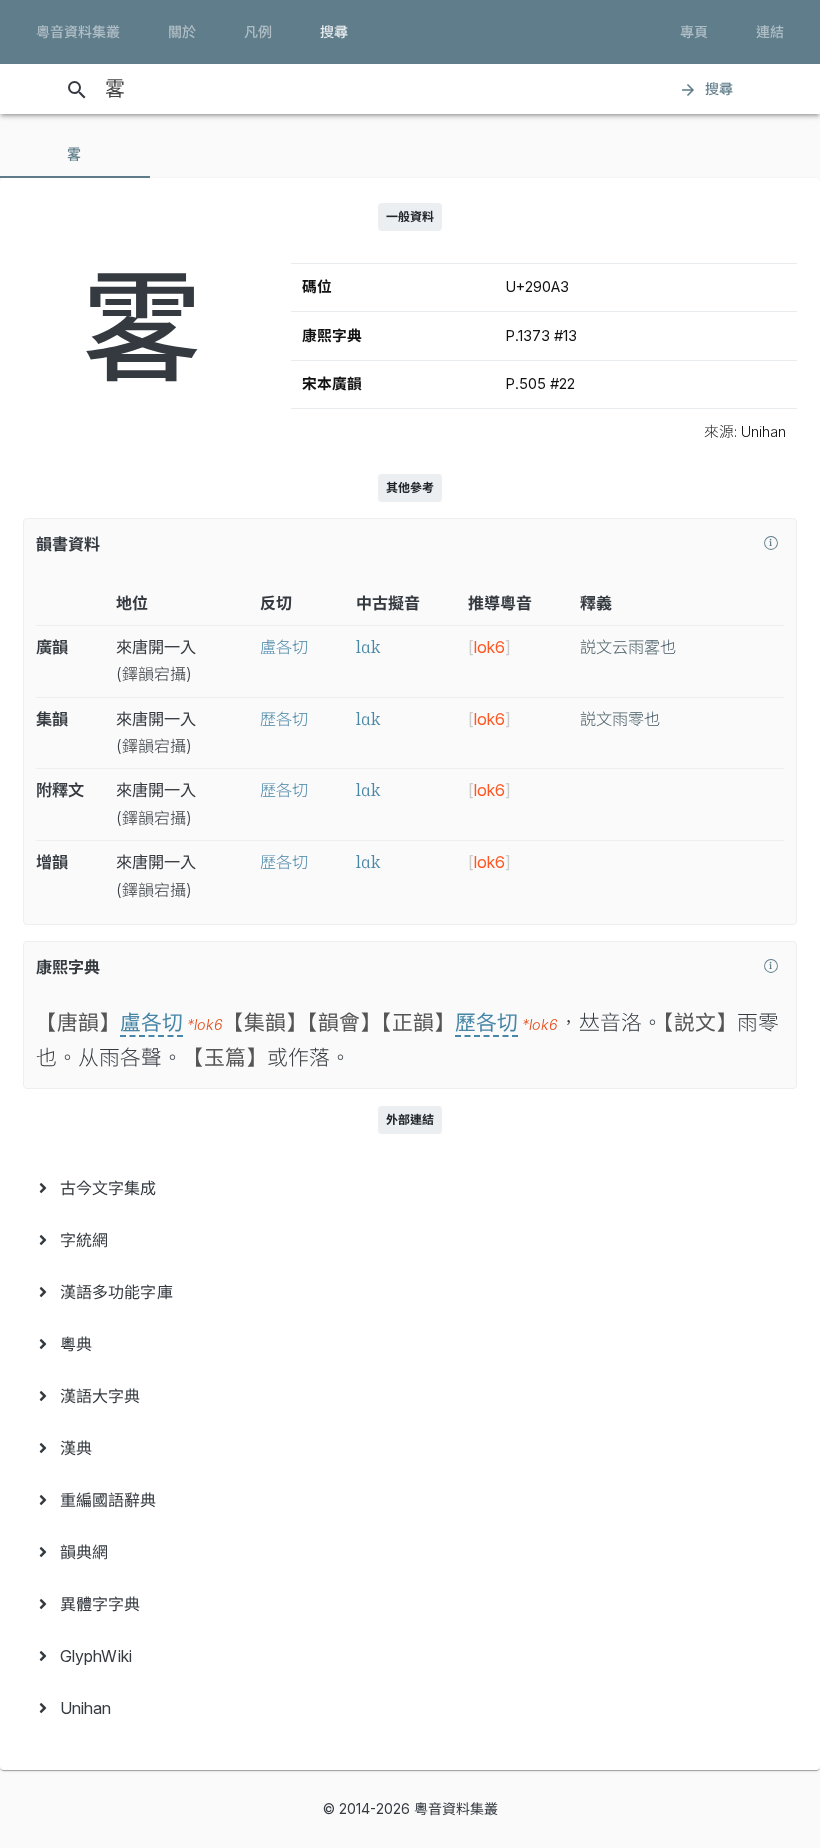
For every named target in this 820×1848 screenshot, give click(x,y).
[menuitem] (410, 1188)
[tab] (75, 154)
